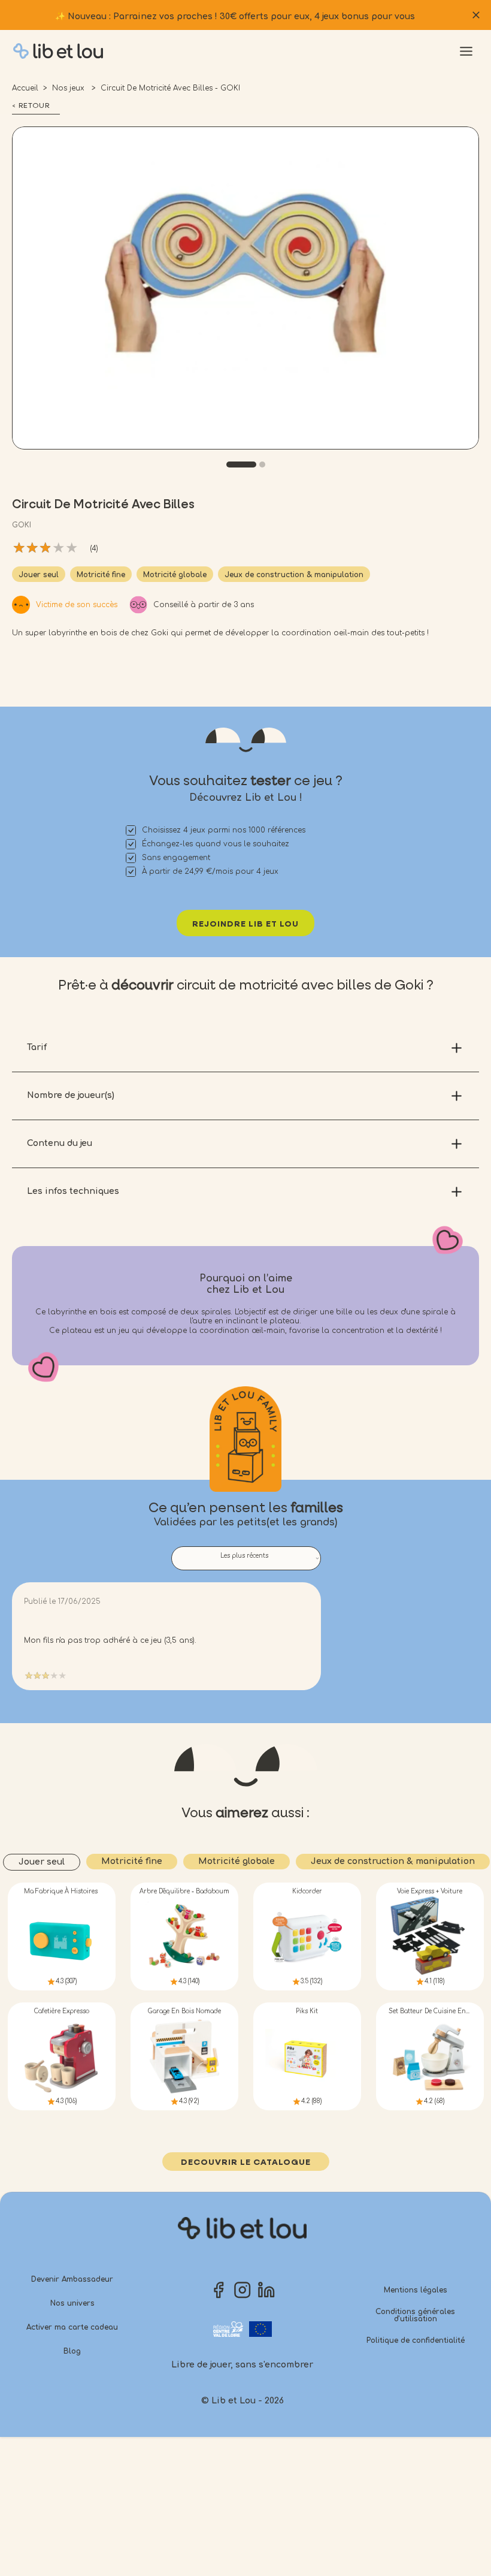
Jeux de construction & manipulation (294, 575)
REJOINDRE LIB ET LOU (245, 924)
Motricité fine (101, 575)
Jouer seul (39, 575)
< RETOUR (31, 106)
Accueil (25, 88)
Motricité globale (175, 575)
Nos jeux (69, 88)
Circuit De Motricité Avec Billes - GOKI (170, 88)
